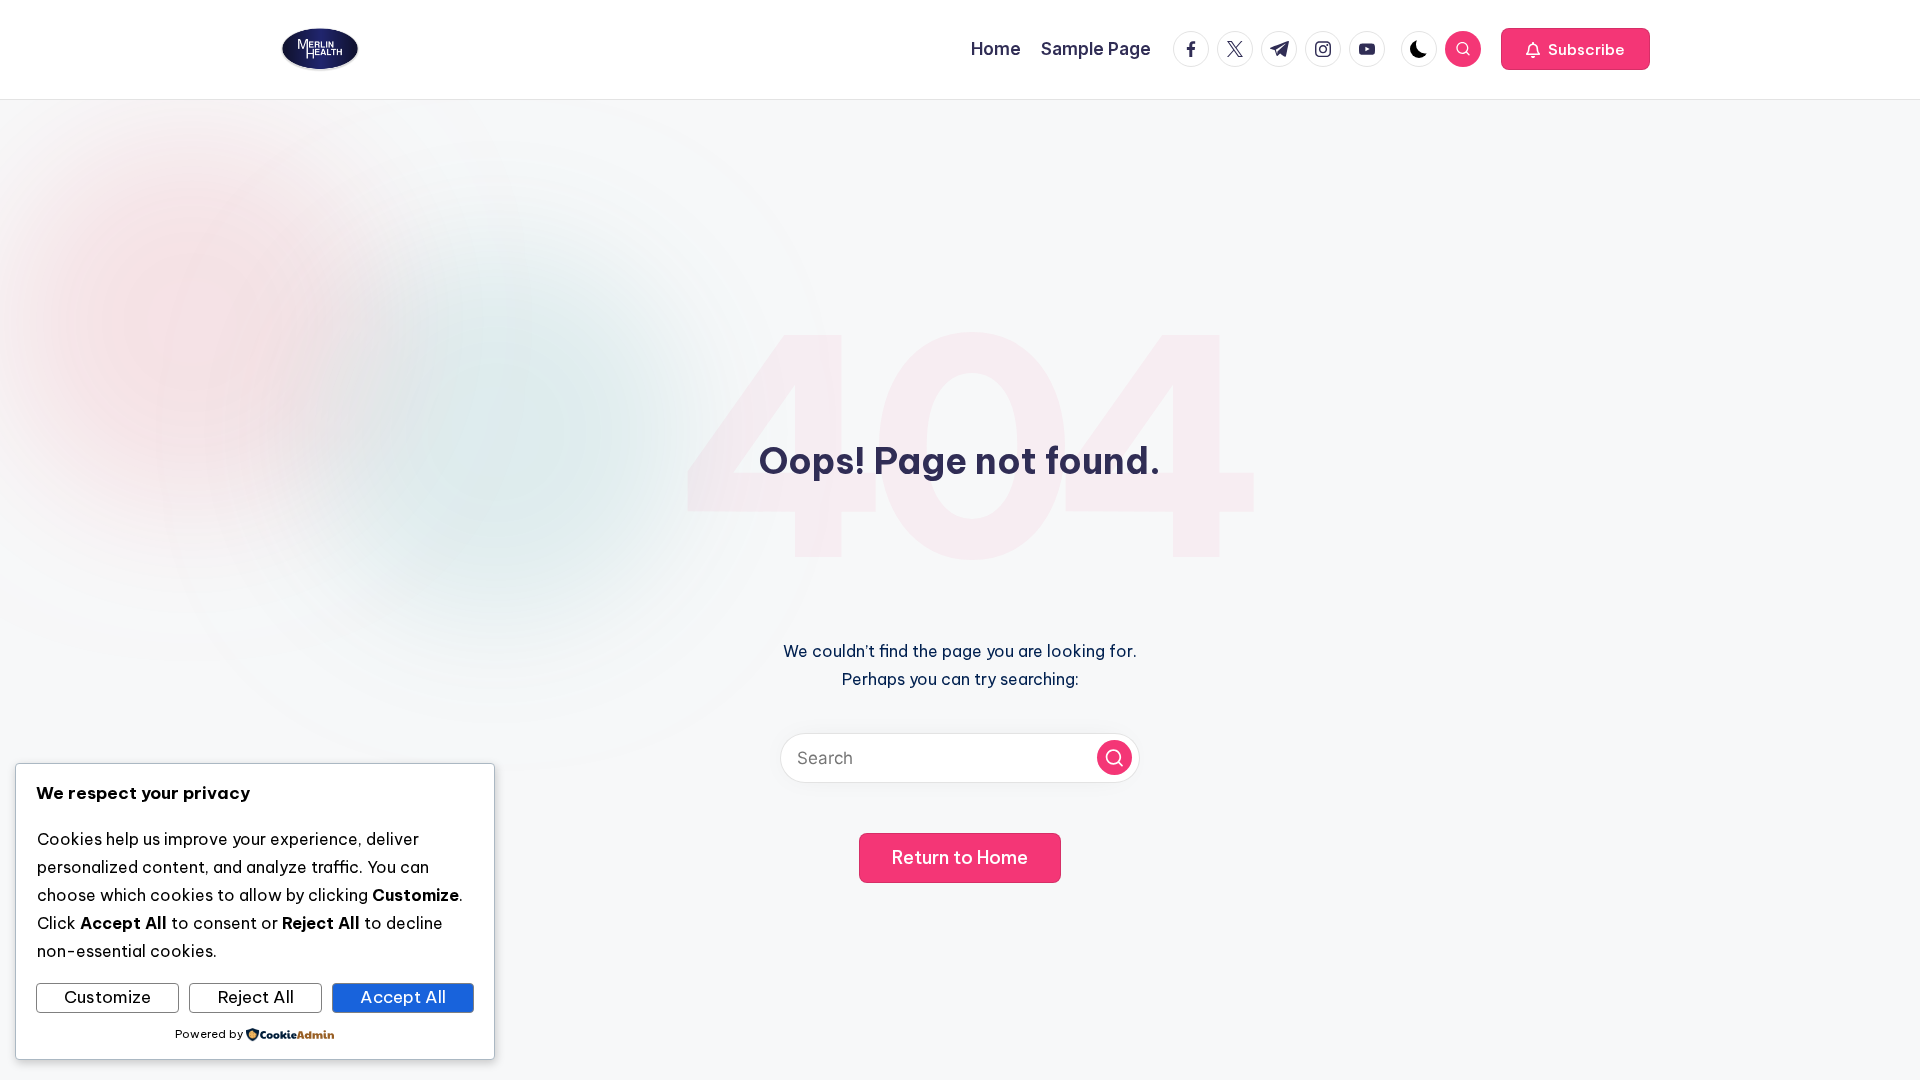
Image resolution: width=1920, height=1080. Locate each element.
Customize (107, 997)
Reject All (256, 997)
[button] (1575, 49)
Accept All (403, 997)
